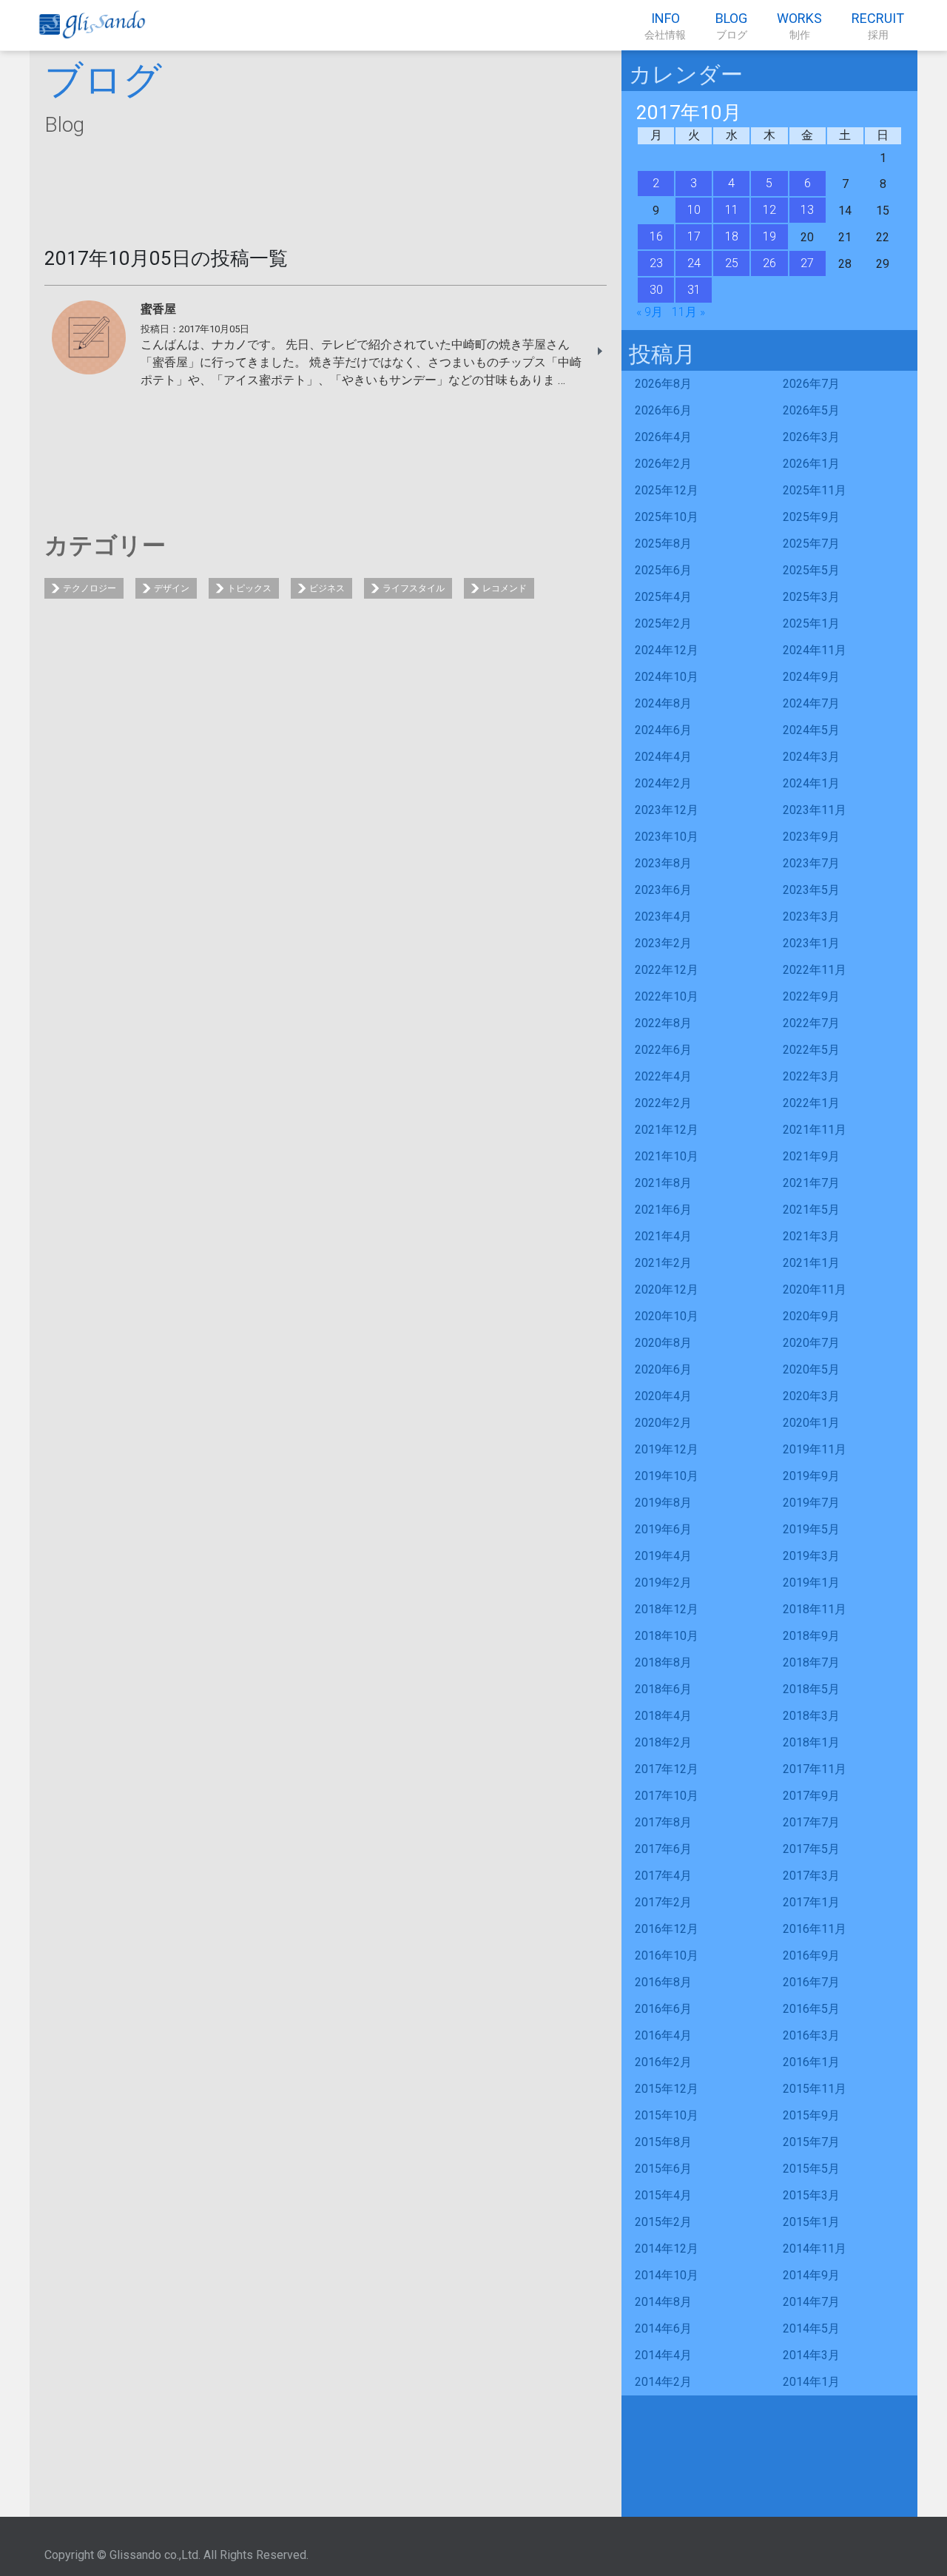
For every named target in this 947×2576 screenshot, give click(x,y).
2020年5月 (811, 1369)
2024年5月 (811, 730)
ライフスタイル (414, 588)
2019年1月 (811, 1583)
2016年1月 (811, 2062)
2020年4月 (663, 1396)
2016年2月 (663, 2062)
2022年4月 (663, 1076)
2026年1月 (811, 464)
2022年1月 (811, 1103)
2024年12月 (667, 650)
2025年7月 (811, 544)
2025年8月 (663, 544)
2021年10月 (667, 1156)
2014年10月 (667, 2275)
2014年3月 (811, 2355)
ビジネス (327, 588)
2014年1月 (811, 2382)
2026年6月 (663, 410)
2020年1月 (811, 1423)
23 (656, 263)
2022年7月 (811, 1023)
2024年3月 (811, 757)
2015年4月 (663, 2195)
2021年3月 (811, 1236)
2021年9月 (811, 1156)
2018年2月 (663, 1742)
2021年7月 (811, 1183)
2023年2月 (663, 943)
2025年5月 (811, 570)
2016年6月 (663, 2009)
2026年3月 (811, 437)
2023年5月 (811, 890)
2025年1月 (811, 623)
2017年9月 (811, 1796)
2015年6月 (663, 2169)
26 (769, 263)
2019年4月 (663, 1556)
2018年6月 (663, 1689)
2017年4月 (663, 1876)
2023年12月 (667, 810)
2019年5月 (811, 1529)
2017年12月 (667, 1769)
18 (732, 236)
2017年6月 (663, 1849)
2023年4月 (663, 917)
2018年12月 (667, 1609)
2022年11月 (815, 970)
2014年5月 (811, 2328)
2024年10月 (667, 677)
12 (769, 210)
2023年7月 (811, 863)
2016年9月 (811, 1955)
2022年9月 (811, 996)
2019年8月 (663, 1503)
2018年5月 (811, 1689)
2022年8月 (663, 1023)
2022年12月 (667, 970)
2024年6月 (663, 730)
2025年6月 (663, 570)
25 (732, 263)
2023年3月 (811, 917)
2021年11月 (815, 1130)
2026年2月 (663, 464)
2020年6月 (663, 1369)
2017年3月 (811, 1876)
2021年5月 (811, 1210)
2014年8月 (663, 2302)
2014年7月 (811, 2302)
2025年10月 (667, 517)
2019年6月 (663, 1529)
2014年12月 (667, 2249)
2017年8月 (663, 1822)
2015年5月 (811, 2169)
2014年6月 (663, 2328)
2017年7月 (811, 1822)
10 (694, 210)
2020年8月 (663, 1343)
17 (694, 236)
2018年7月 (811, 1662)
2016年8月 (663, 1982)
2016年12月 (667, 1929)
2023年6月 (663, 890)
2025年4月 (663, 597)
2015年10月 (667, 2115)
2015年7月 (811, 2142)
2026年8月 (663, 384)
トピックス (249, 588)
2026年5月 (811, 410)
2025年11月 (815, 490)
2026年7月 (811, 384)
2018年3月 (811, 1716)
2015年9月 (811, 2115)
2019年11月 (815, 1449)
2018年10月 (667, 1636)
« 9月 (650, 312)
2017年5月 (811, 1849)
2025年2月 (663, 623)
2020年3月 (811, 1396)
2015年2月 (663, 2222)
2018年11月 (815, 1609)
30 (656, 290)
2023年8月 (663, 863)
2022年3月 (811, 1076)
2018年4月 (663, 1716)
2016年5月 (811, 2009)
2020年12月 (667, 1289)
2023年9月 (811, 837)
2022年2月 (663, 1103)
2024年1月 (811, 783)
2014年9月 (811, 2275)
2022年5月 (811, 1050)
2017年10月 (667, 1796)
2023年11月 (815, 810)
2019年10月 (667, 1476)
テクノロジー (90, 588)
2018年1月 (811, 1742)
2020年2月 (663, 1423)
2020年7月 (811, 1343)
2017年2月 (663, 1902)
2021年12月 (667, 1130)
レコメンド (505, 588)
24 (694, 263)
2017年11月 (815, 1769)
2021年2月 (663, 1263)
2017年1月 (811, 1902)
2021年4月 (663, 1236)
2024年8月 (663, 703)
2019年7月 (811, 1503)
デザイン (172, 588)
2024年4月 (663, 757)
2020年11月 (815, 1289)
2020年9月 (811, 1316)
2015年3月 (811, 2195)
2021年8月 (663, 1183)
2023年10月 (667, 837)
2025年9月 (811, 517)
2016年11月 (815, 1929)
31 (694, 290)
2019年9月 (811, 1476)
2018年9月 (811, 1636)
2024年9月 (811, 677)
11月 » (688, 312)
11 (732, 210)
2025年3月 (811, 597)
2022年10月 (667, 996)
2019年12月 (667, 1449)
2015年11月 (815, 2089)
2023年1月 (811, 943)
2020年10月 (667, 1316)
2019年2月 (663, 1583)
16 (656, 236)
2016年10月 (667, 1955)
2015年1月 (811, 2222)
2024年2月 (663, 783)
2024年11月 (815, 650)
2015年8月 (663, 2142)
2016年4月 (663, 2035)
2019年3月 (811, 1556)
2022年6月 (663, 1050)
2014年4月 (663, 2355)
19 (769, 236)
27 (807, 263)
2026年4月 (663, 437)
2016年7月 (811, 1982)
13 (807, 210)
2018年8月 (663, 1662)
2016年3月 (811, 2035)
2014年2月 (663, 2382)
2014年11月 (815, 2249)
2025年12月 (667, 490)
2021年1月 (811, 1263)
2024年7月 (811, 703)
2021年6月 (663, 1210)
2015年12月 (667, 2089)
